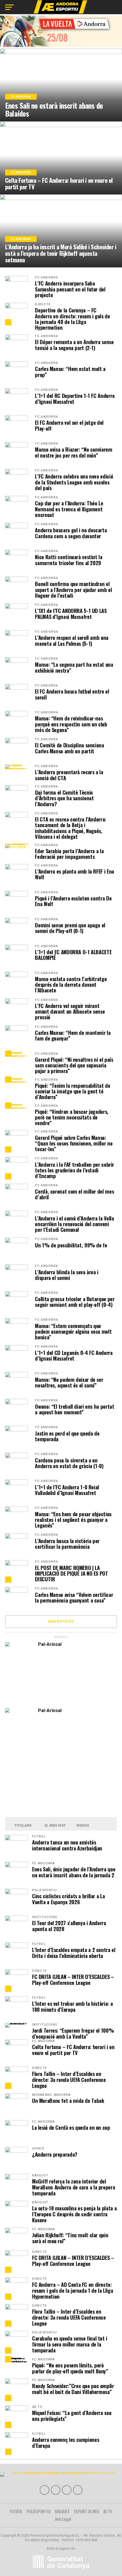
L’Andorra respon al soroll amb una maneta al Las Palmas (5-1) (72, 640)
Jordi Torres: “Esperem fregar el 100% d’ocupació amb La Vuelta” (73, 2033)
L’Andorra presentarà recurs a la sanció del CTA (69, 775)
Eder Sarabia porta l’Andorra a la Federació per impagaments (69, 854)
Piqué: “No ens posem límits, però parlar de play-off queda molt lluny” (70, 2368)
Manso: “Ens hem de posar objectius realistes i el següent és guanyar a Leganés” (73, 1520)
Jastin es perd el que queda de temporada (67, 1436)
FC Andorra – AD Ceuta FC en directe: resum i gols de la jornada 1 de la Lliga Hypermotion (72, 2290)
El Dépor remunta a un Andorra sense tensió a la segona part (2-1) (74, 345)
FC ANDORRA (47, 277)
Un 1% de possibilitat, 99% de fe (71, 1245)
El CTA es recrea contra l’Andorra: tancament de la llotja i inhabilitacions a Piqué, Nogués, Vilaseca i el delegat (71, 828)
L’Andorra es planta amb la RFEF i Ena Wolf (74, 874)
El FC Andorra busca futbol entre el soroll (72, 694)
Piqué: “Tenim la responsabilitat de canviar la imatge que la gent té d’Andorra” (72, 1091)
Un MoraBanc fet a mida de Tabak (68, 2100)
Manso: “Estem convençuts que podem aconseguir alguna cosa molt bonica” (73, 1332)
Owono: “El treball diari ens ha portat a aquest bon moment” (74, 1409)
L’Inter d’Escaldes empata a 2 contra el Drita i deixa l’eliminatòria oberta (74, 1953)
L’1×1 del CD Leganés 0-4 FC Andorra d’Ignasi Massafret (74, 1355)
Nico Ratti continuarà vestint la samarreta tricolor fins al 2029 (69, 560)
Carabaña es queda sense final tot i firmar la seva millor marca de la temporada (70, 2344)
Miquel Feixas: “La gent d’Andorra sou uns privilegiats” (72, 2416)
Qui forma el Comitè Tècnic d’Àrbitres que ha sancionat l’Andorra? (64, 798)
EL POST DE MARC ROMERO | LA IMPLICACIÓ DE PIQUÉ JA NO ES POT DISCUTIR (71, 1574)
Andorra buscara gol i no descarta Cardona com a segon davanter (71, 533)
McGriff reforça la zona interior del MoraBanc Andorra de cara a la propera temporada (73, 2187)
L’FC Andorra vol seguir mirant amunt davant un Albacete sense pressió (70, 1012)
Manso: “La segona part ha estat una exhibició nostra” (74, 667)
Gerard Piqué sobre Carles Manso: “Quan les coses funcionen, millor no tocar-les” (74, 1143)
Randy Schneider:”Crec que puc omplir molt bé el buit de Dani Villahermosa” (73, 2389)
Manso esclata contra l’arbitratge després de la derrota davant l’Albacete (71, 985)
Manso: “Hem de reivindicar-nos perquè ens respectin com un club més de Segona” (71, 724)
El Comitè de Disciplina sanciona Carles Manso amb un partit (69, 748)
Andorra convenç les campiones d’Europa (66, 2442)
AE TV (108, 2511)
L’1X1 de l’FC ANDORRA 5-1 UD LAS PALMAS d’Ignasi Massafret (71, 614)
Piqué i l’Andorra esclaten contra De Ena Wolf (73, 901)
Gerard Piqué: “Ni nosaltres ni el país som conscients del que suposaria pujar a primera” (74, 1065)
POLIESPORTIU (39, 2511)
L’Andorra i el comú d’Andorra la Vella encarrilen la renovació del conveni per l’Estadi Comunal (74, 1224)
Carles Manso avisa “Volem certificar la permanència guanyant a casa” (74, 1597)
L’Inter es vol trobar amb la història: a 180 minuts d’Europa (72, 2006)
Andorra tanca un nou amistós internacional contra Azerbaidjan (67, 1845)
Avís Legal (63, 2519)
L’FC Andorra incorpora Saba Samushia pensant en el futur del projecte (70, 289)
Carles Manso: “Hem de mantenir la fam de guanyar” (73, 1035)
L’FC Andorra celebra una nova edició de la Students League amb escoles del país (74, 482)
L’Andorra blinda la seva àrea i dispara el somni (67, 1275)
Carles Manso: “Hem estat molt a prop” (70, 372)
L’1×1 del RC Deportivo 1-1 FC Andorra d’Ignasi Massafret (75, 398)
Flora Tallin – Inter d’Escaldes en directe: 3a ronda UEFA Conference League (69, 2080)
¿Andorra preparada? (55, 2154)
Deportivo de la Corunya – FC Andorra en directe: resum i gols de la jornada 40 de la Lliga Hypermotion (72, 319)
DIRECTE (43, 304)
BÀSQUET (62, 2511)
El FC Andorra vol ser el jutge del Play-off (69, 425)
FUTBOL (16, 2511)
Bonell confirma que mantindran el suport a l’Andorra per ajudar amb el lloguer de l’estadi (73, 590)
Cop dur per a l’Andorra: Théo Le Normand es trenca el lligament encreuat (69, 509)
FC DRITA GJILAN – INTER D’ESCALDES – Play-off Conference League (73, 1979)
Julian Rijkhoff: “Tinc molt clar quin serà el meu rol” (70, 2238)
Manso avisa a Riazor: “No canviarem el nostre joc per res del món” (73, 452)
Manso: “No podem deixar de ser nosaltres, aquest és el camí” (69, 1382)
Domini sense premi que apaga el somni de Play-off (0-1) (70, 928)
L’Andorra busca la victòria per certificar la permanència (67, 1544)
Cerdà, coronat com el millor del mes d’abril (74, 1194)
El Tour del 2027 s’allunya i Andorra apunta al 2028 (69, 1926)
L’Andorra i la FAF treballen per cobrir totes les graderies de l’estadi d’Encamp (74, 1170)
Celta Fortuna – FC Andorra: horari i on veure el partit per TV (73, 2050)
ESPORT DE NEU (87, 2511)
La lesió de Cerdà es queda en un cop (71, 2127)
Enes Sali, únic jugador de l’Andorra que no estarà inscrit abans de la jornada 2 (74, 1872)
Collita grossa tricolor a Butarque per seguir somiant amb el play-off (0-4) (75, 1302)
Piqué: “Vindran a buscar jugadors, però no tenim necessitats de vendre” (72, 1117)
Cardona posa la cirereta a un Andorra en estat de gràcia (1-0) (69, 1463)
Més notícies (61, 1621)
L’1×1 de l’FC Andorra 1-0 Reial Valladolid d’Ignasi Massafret (67, 1490)
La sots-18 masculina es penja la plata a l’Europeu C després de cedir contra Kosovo (74, 2214)
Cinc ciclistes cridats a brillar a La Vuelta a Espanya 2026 (68, 1899)
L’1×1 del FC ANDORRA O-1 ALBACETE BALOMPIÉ (73, 955)
